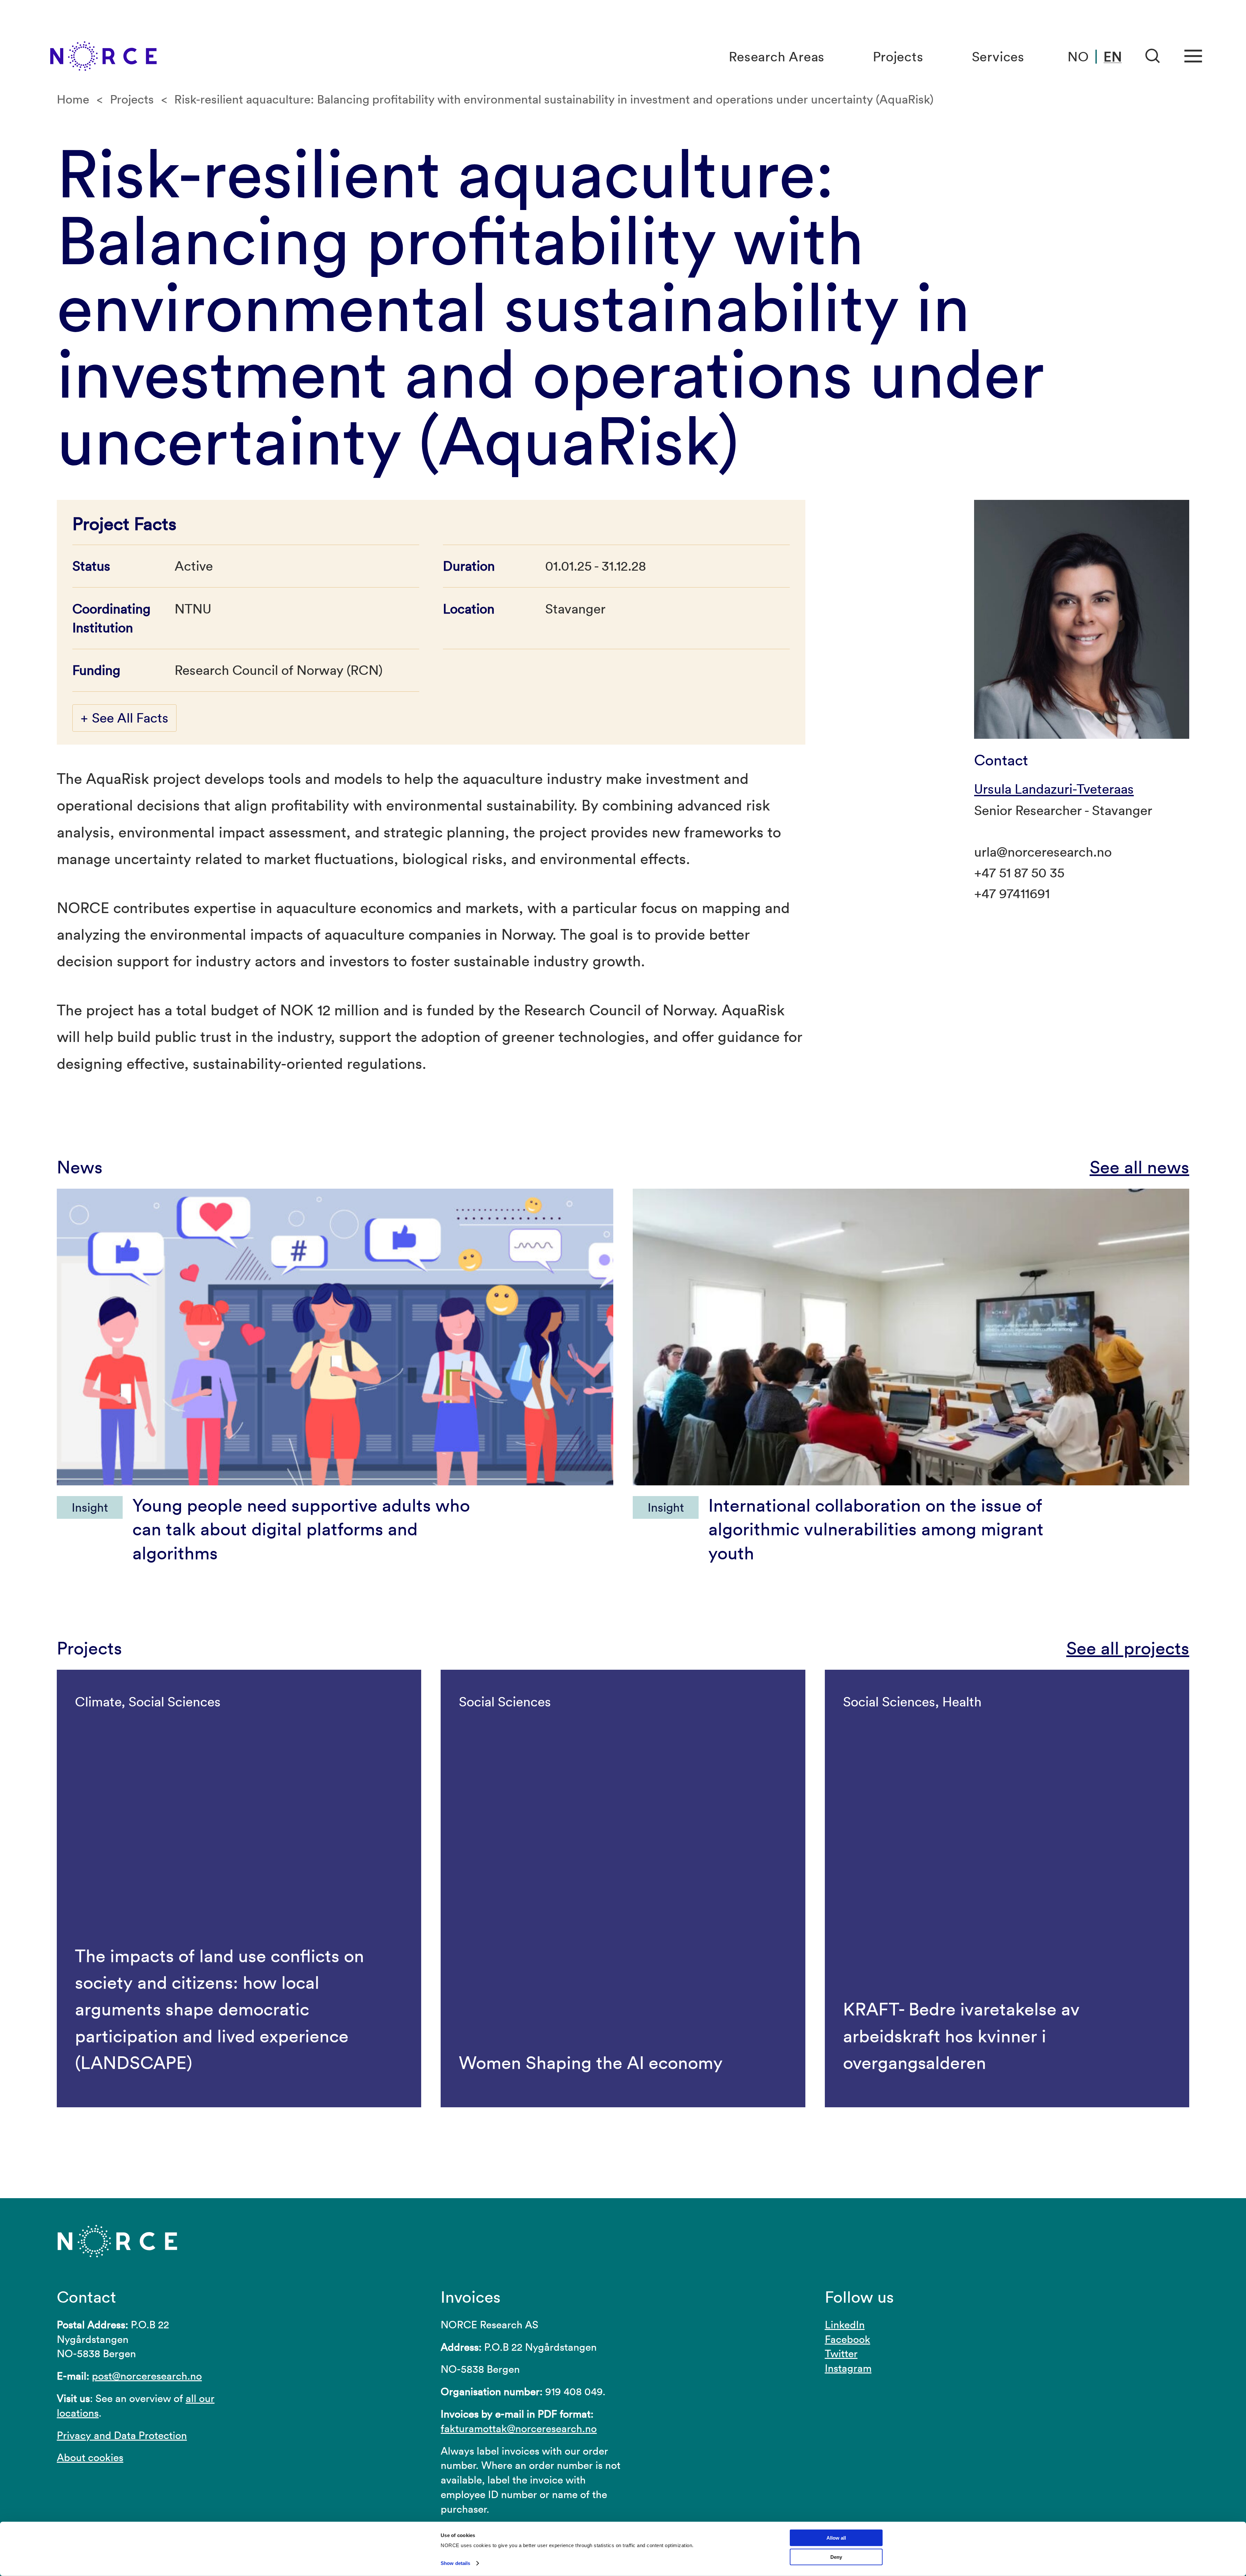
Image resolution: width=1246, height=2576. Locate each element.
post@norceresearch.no (147, 2376)
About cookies (90, 2457)
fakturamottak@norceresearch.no (519, 2428)
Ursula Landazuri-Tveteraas (1054, 789)
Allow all (836, 2538)
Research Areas (777, 57)
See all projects (1128, 1648)
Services (998, 57)
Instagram (848, 2368)
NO (1078, 57)
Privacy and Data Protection (122, 2435)
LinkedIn (845, 2325)
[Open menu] (1193, 56)
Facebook (848, 2339)
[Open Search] (1153, 56)
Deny (836, 2557)
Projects (898, 57)
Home (73, 99)
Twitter (841, 2353)
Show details (455, 2563)
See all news (1139, 1167)
